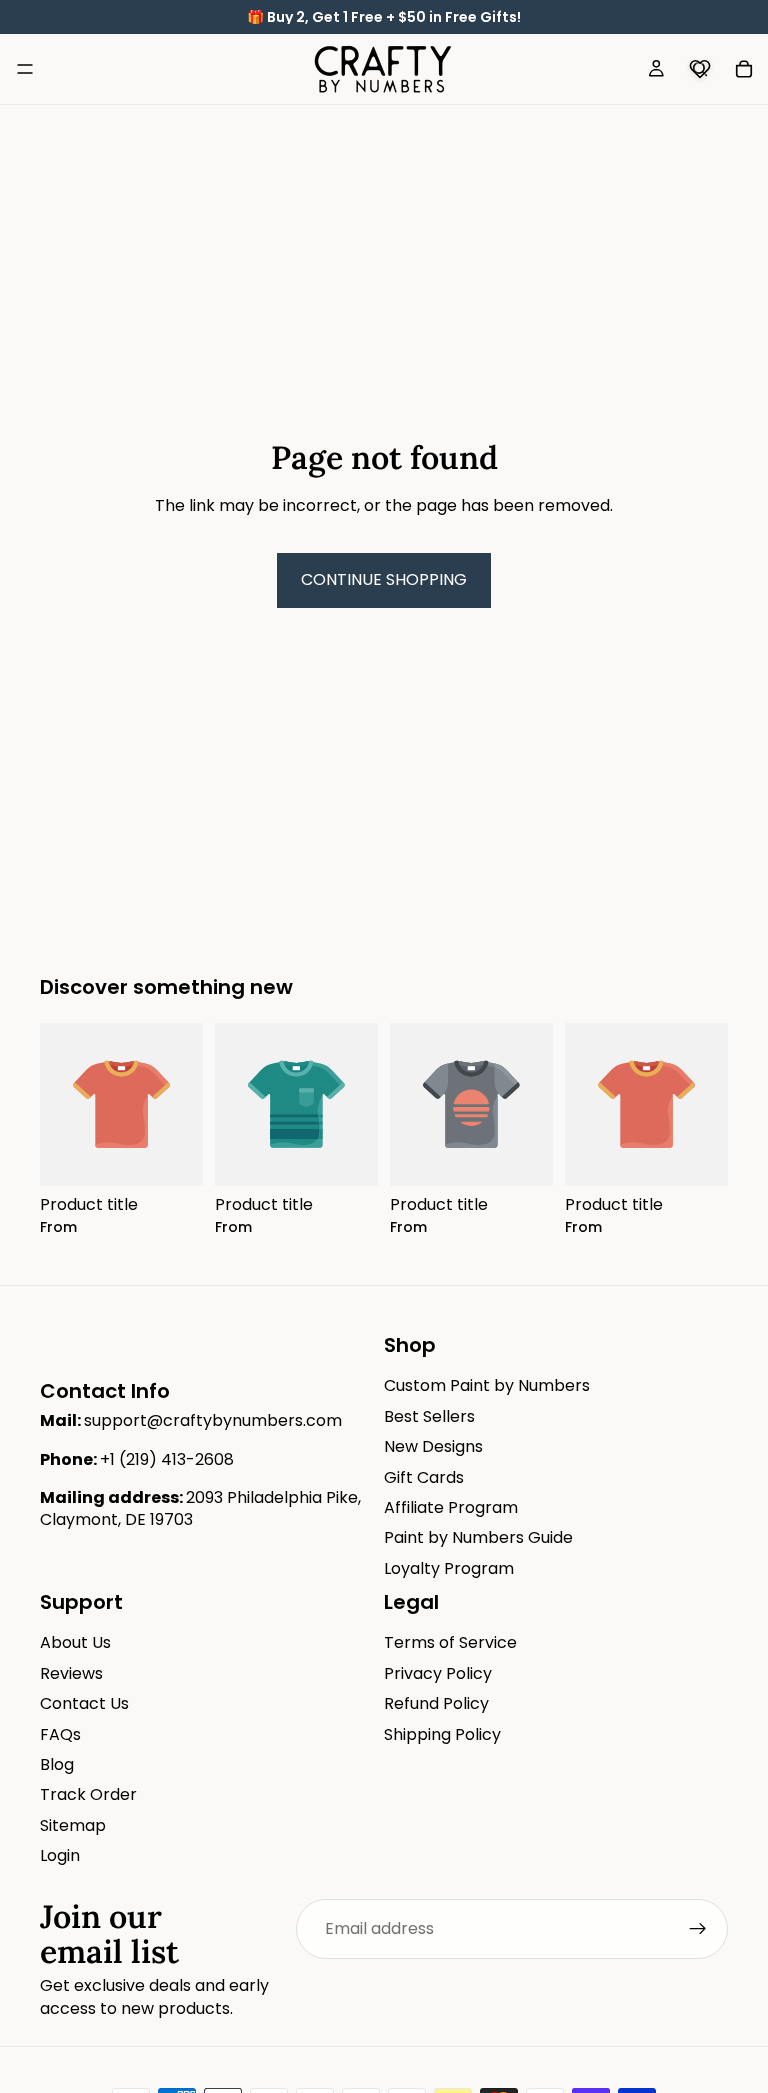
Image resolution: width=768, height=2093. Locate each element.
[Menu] (25, 69)
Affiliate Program (451, 1507)
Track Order (88, 1795)
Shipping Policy (442, 1734)
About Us (75, 1643)
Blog (57, 1764)
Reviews (71, 1673)
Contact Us (84, 1704)
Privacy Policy (438, 1673)
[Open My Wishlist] (700, 69)
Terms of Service (450, 1643)
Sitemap (73, 1825)
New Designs (433, 1447)
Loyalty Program (449, 1568)
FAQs (60, 1734)
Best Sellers (429, 1416)
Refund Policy (436, 1704)
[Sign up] (698, 1929)
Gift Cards (424, 1477)
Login (60, 1856)
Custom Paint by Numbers (487, 1386)
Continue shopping (384, 579)
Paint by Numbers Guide (478, 1538)
